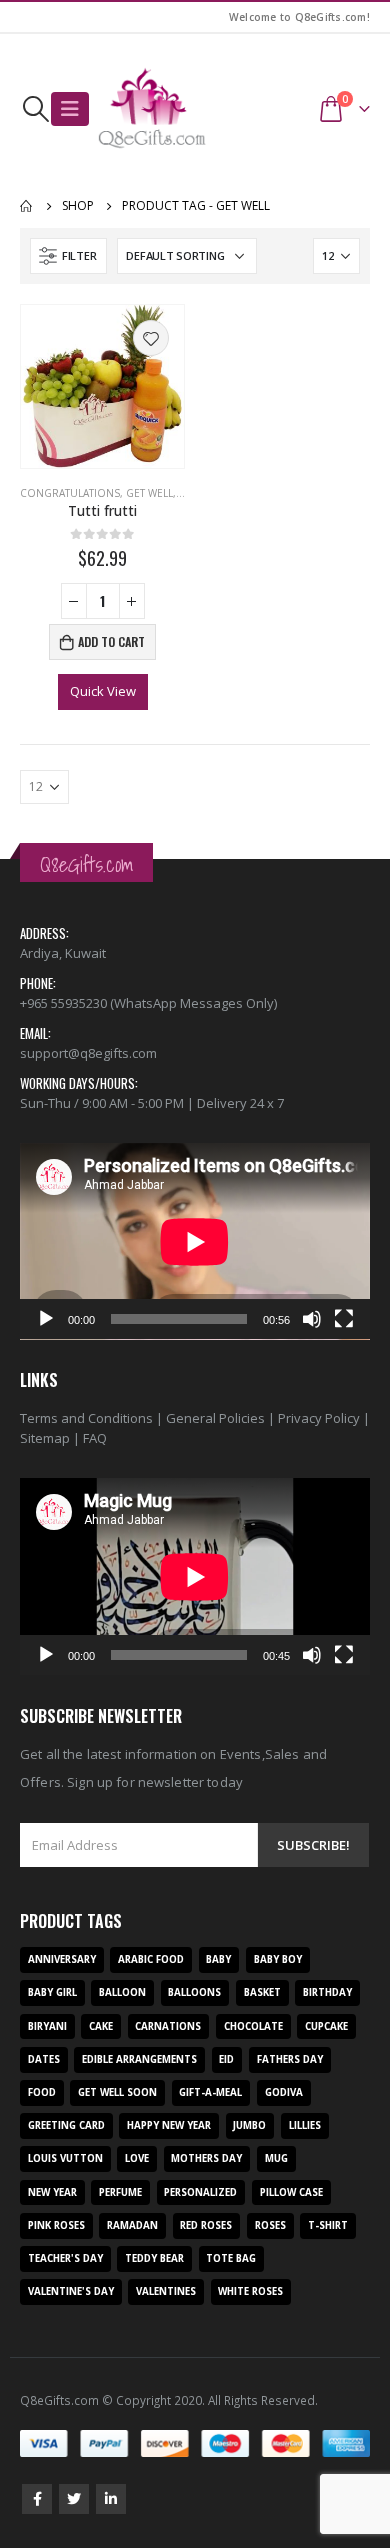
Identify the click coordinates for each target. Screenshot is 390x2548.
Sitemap (45, 1438)
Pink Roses (56, 2225)
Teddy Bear (154, 2258)
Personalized (200, 2192)
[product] (102, 386)
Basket (262, 1992)
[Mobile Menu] (70, 109)
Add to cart (111, 641)
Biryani (47, 2026)
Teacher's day (65, 2258)
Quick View (103, 691)
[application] (195, 1241)
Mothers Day (206, 2158)
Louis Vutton (65, 2158)
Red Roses (206, 2225)
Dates (44, 2059)
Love (137, 2158)
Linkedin (111, 2499)
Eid (226, 2059)
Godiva (284, 2092)
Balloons (194, 1992)
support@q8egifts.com (88, 1053)
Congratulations (70, 493)
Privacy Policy (319, 1418)
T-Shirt (328, 2225)
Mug (276, 2158)
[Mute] (312, 1319)
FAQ (95, 1438)
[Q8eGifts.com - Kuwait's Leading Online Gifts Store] (152, 109)
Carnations (168, 2026)
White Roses (250, 2291)
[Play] (46, 1319)
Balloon (122, 1992)
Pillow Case (291, 2192)
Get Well (149, 493)
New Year (52, 2192)
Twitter (74, 2499)
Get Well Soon (117, 2092)
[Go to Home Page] (27, 206)
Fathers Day (290, 2059)
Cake (101, 2026)
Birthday (327, 1992)
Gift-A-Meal (210, 2092)
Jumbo (249, 2125)
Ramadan (132, 2225)
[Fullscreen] (344, 1319)
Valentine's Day (71, 2291)
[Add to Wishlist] (151, 338)
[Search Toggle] (35, 109)
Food (42, 2092)
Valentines (166, 2291)
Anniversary (62, 1959)
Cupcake (326, 2026)
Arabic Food (151, 1959)
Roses (270, 2225)
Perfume (120, 2192)
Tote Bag (231, 2258)
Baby (218, 1959)
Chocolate (253, 2026)
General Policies (215, 1418)
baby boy (278, 1959)
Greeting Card (66, 2125)
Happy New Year (169, 2125)
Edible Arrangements (139, 2059)
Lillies (305, 2125)
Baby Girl (52, 1992)
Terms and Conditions (86, 1418)
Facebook (37, 2499)
